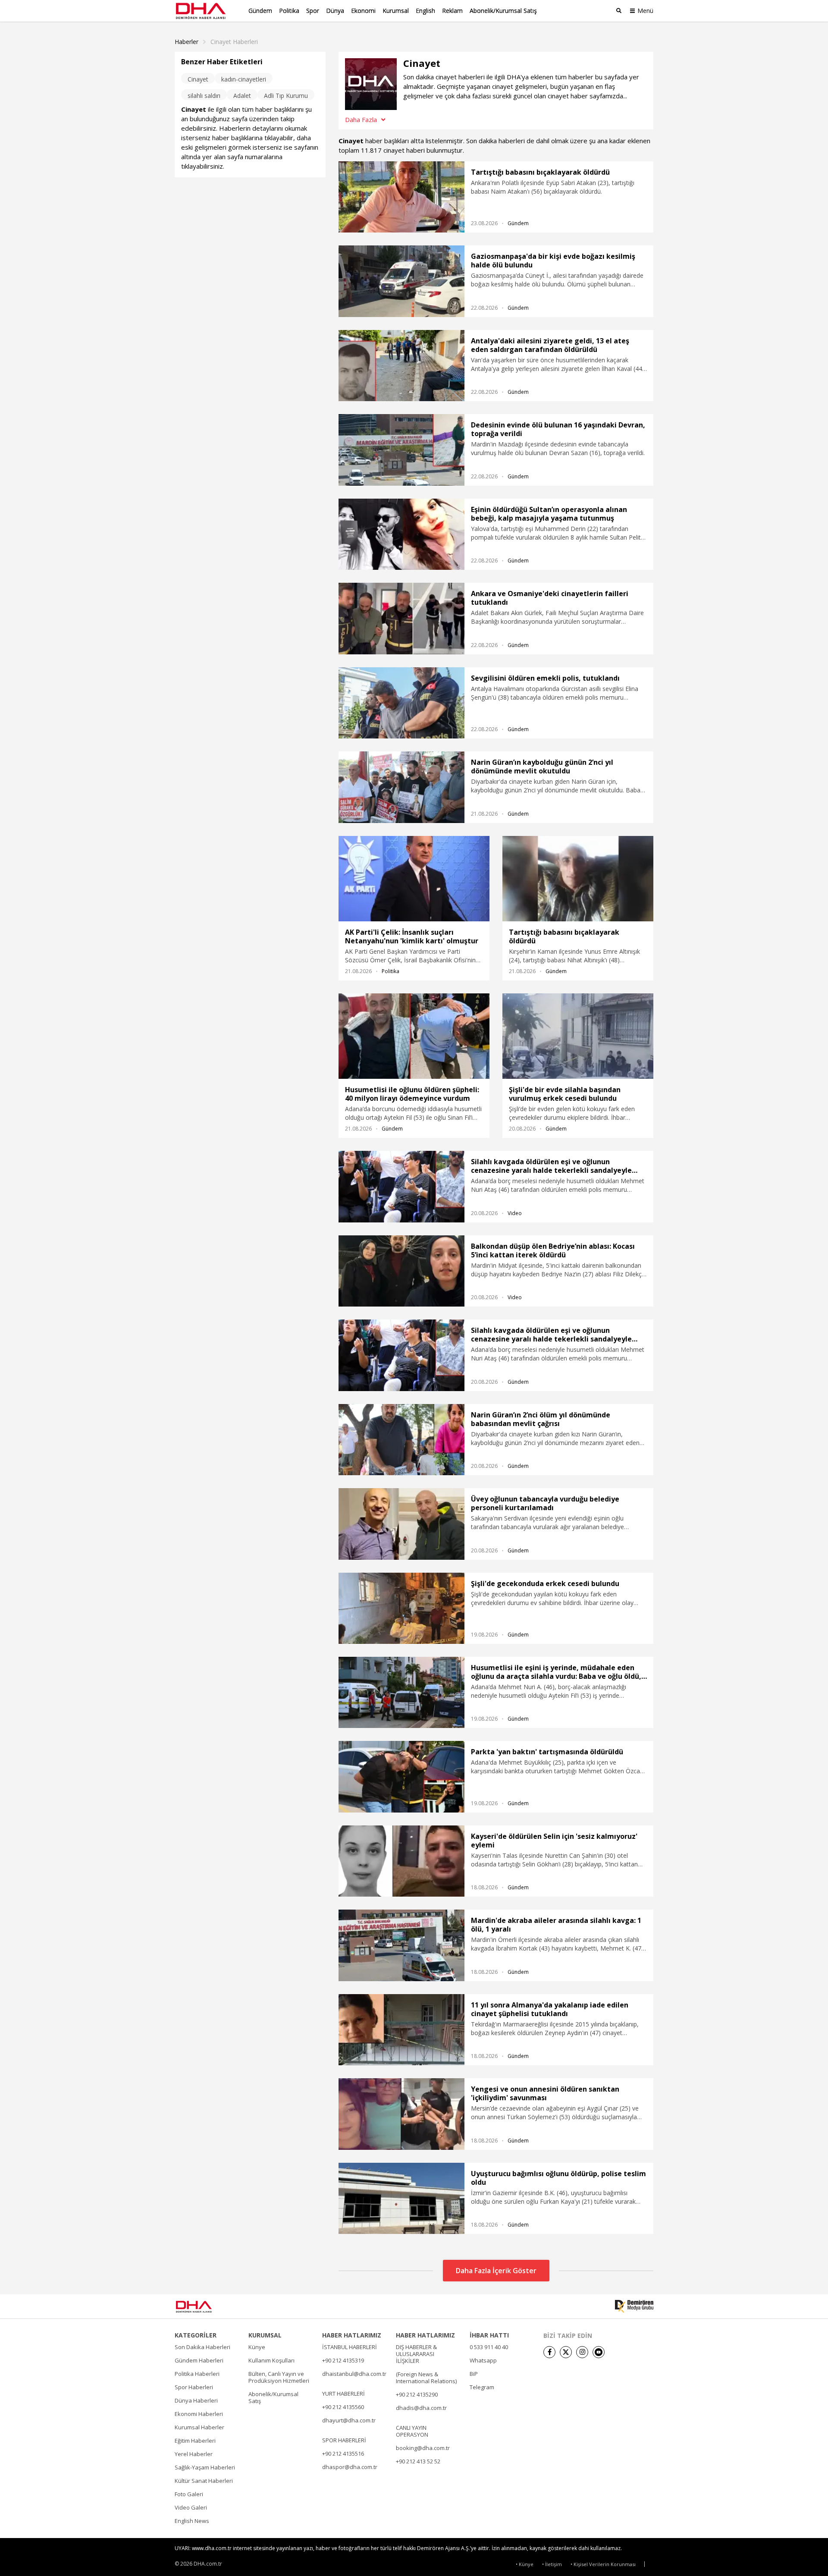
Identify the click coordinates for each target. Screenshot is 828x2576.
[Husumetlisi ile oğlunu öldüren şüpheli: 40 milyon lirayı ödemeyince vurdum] (414, 1036)
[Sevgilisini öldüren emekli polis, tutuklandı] (401, 703)
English (425, 11)
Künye (257, 2347)
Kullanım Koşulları (271, 2360)
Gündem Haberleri (199, 2360)
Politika (289, 11)
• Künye (525, 2564)
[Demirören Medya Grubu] (634, 2306)
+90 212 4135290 (417, 2394)
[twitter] (566, 2352)
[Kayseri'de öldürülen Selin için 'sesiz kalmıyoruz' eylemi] (401, 1861)
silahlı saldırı (204, 96)
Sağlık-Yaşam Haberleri (205, 2467)
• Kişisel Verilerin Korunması (603, 2564)
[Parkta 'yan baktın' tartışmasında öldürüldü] (401, 1776)
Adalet (242, 96)
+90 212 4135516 (343, 2453)
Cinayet (198, 79)
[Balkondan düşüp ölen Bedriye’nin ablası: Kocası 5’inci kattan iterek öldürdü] (401, 1271)
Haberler (187, 42)
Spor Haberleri (194, 2387)
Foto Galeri (189, 2494)
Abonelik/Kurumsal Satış (503, 11)
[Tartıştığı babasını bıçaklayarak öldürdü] (401, 197)
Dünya (335, 11)
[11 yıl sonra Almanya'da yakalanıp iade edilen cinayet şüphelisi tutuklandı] (401, 2030)
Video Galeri (191, 2507)
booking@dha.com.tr (423, 2448)
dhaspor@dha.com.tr (350, 2467)
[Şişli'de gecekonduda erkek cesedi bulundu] (401, 1608)
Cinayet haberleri (234, 42)
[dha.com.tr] (206, 2307)
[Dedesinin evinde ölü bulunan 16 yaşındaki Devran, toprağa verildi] (401, 450)
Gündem (260, 11)
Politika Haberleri (197, 2374)
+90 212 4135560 (343, 2407)
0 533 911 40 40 (489, 2347)
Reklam (452, 11)
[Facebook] (549, 2352)
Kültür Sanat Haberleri (204, 2481)
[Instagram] (582, 2352)
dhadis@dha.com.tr (421, 2408)
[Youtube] (599, 2352)
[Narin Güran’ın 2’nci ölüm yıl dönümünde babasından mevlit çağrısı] (401, 1440)
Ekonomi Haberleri (199, 2414)
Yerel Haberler (194, 2454)
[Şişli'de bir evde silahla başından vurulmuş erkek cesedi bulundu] (578, 1036)
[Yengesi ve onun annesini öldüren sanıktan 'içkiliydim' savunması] (401, 2114)
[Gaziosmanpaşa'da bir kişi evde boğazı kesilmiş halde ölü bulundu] (401, 281)
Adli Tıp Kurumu (286, 96)
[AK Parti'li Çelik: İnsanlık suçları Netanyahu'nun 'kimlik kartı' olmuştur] (414, 879)
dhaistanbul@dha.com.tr (354, 2374)
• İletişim (552, 2564)
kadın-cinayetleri (244, 79)
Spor (313, 11)
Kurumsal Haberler (199, 2427)
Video (515, 1213)
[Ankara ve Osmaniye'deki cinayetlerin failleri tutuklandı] (401, 618)
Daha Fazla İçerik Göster (496, 2271)
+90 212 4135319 (343, 2360)
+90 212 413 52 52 (418, 2461)
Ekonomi (363, 11)
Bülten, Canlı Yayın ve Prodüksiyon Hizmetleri (279, 2377)
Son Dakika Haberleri (202, 2347)
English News (192, 2521)
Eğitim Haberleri (195, 2441)
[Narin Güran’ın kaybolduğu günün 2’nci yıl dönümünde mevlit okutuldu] (401, 787)
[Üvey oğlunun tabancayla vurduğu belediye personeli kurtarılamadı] (401, 1524)
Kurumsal (396, 11)
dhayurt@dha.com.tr (349, 2420)
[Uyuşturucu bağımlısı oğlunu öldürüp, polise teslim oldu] (401, 2198)
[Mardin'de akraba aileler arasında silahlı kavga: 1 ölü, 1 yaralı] (401, 1945)
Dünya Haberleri (196, 2400)
